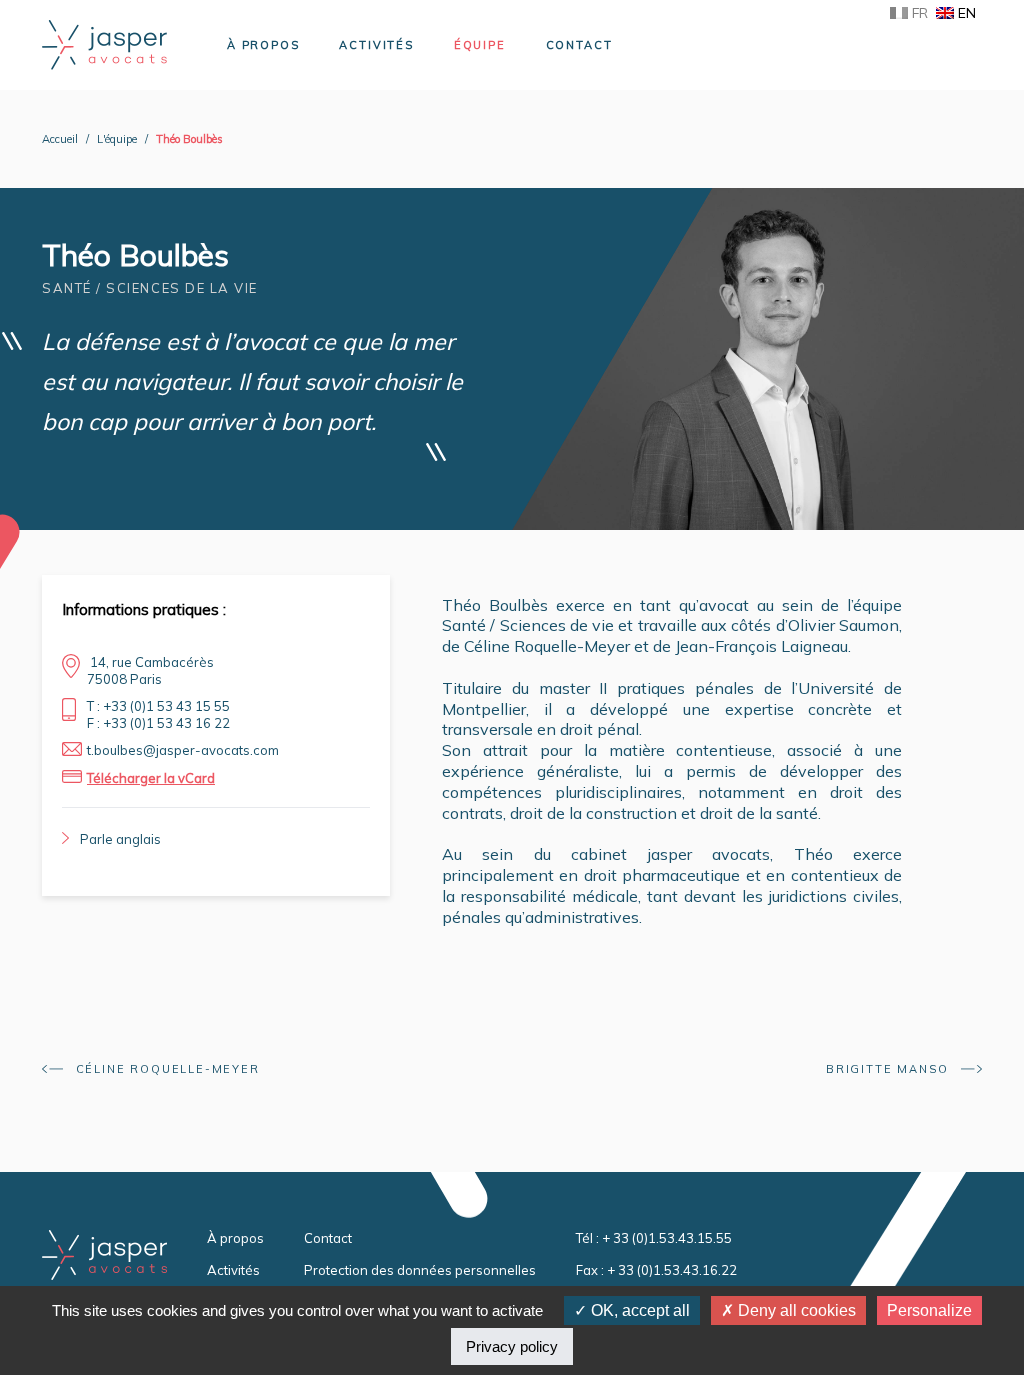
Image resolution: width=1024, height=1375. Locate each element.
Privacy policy (512, 1346)
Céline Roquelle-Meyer (165, 1069)
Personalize (929, 1310)
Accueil (60, 139)
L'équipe (117, 139)
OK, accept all (638, 1310)
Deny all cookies (795, 1310)
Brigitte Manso (889, 1069)
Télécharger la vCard (151, 778)
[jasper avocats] (104, 43)
